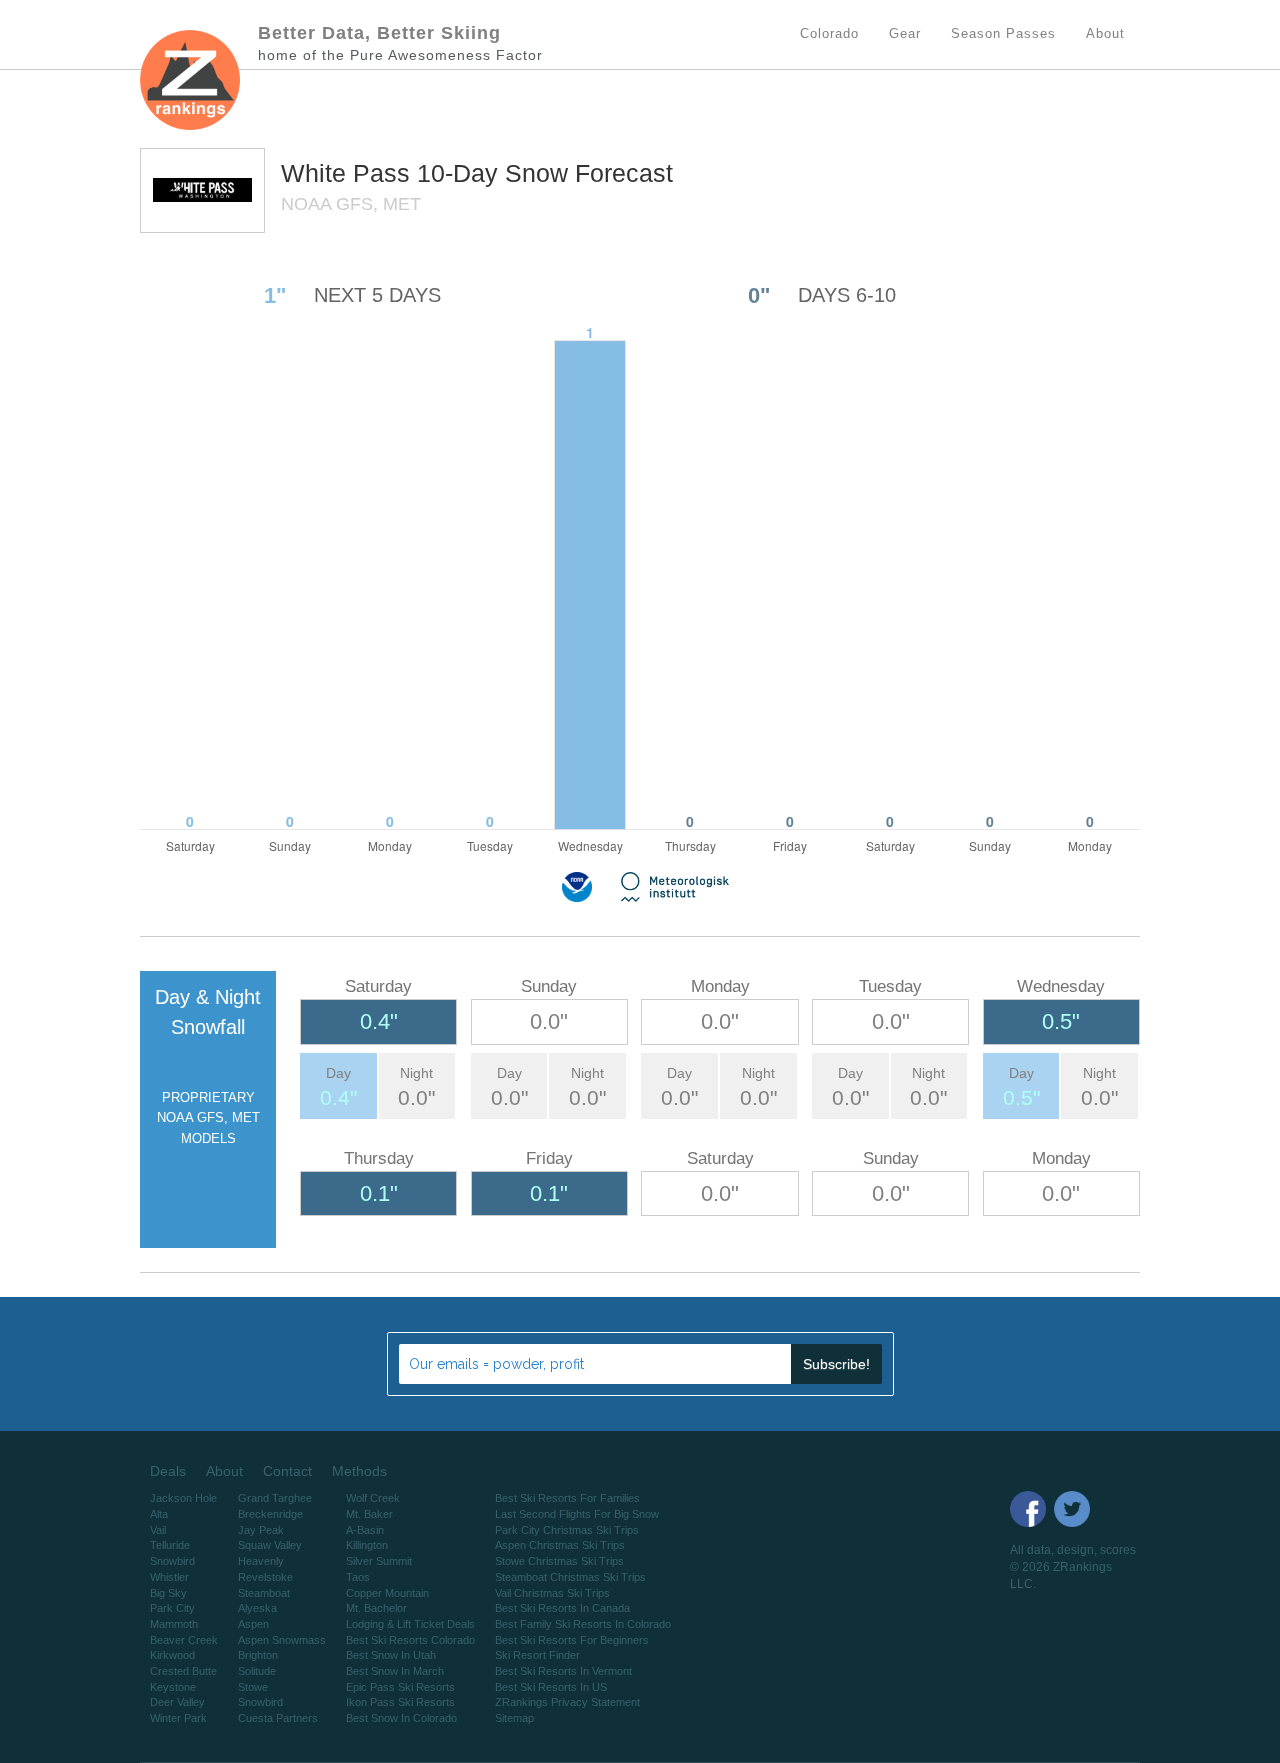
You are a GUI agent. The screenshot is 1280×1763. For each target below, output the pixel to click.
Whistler (169, 1577)
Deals (168, 1471)
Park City (172, 1608)
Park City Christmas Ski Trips (567, 1530)
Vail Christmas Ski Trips (552, 1593)
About (224, 1471)
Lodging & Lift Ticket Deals (410, 1624)
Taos (358, 1577)
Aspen (253, 1624)
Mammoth (174, 1624)
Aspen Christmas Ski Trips (560, 1545)
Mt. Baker (369, 1514)
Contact (287, 1471)
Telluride (170, 1545)
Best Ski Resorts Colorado (410, 1640)
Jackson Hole (183, 1498)
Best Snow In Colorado (401, 1718)
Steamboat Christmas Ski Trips (570, 1577)
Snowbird (172, 1561)
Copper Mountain (387, 1593)
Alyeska (257, 1608)
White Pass (349, 173)
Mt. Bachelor (376, 1608)
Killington (367, 1545)
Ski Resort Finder (537, 1655)
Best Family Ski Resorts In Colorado (583, 1624)
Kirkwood (172, 1655)
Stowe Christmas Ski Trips (559, 1561)
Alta (159, 1514)
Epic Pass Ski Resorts (400, 1687)
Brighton (258, 1655)
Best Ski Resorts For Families (567, 1498)
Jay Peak (261, 1530)
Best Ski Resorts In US (551, 1687)
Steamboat (264, 1593)
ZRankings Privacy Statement (567, 1702)
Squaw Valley (270, 1545)
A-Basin (365, 1530)
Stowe (253, 1687)
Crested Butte (183, 1671)
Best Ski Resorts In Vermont (563, 1671)
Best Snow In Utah (391, 1655)
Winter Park (178, 1718)
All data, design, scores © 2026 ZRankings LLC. (1073, 1567)
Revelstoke (265, 1577)
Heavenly (261, 1561)
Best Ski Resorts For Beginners (572, 1640)
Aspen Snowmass (282, 1640)
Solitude (257, 1671)
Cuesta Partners (278, 1718)
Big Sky (168, 1593)
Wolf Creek (373, 1498)
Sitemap (514, 1718)
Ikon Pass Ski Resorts (400, 1702)
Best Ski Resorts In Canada (562, 1608)
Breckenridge (270, 1514)
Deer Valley (177, 1702)
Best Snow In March (395, 1671)
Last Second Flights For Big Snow (577, 1514)
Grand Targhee (275, 1498)
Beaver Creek (184, 1640)
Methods (359, 1471)
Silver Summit (379, 1561)
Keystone (173, 1687)
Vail (158, 1530)
